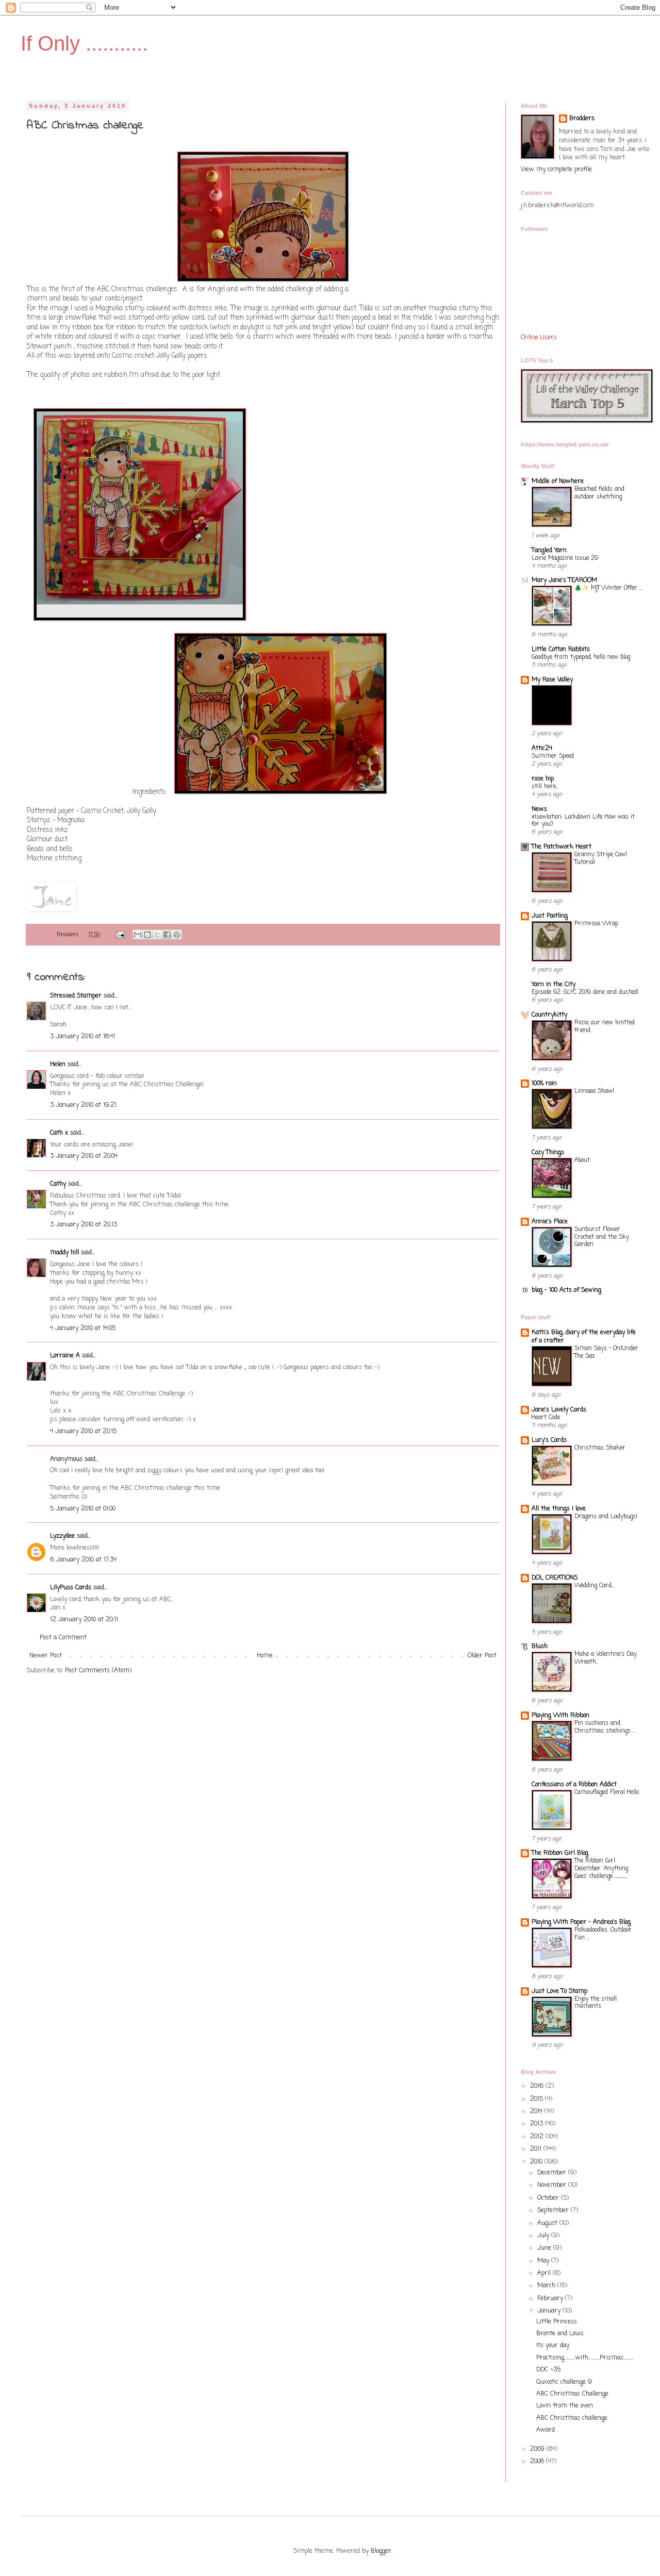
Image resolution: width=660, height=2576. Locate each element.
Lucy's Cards (549, 1440)
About (582, 1160)
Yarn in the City (554, 985)
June (545, 2248)
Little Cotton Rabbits (561, 650)
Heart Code (546, 1418)
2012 (538, 2137)
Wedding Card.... (594, 1586)
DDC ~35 (548, 2370)
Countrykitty (549, 1015)
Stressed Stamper (76, 996)
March (547, 2286)
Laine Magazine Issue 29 (565, 558)
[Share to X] (157, 935)
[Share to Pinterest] (177, 935)
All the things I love (559, 1509)
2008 (538, 2462)
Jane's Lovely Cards (559, 1410)
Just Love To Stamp (559, 1991)
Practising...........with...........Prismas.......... (585, 2358)
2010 (537, 2162)
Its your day (553, 2346)
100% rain (544, 1084)
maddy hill (64, 1253)
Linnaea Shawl (594, 1091)
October (549, 2198)
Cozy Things (548, 1153)
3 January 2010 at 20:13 (84, 1225)
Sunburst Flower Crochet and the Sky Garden (602, 1237)
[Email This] (138, 935)
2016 (538, 2086)
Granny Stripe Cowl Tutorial (601, 859)
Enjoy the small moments (596, 2003)
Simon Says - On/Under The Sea (606, 1352)
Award (546, 2430)
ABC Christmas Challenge (572, 2394)
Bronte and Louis (560, 2334)
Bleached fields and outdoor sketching (599, 493)
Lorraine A (65, 1356)
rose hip (543, 779)
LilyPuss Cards (71, 1588)
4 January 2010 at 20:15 (83, 1432)
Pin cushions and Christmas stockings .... (605, 1727)
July (544, 2236)
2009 (538, 2449)
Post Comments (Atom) (98, 1671)
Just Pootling (550, 916)
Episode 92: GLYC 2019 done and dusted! (585, 992)
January (550, 2311)
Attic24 (542, 749)
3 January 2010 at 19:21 (83, 1105)
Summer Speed (553, 756)
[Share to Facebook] (167, 935)
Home (265, 1656)
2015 (538, 2099)
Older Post (482, 1656)
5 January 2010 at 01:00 (83, 1509)
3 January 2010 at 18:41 (82, 1037)
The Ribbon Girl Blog (560, 1853)
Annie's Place (550, 1222)
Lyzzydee (62, 1536)
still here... (544, 787)
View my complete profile (556, 170)
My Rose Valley (552, 680)
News (539, 809)
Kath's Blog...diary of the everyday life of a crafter (584, 1337)
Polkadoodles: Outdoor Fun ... (603, 1934)
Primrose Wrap (596, 924)
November (553, 2185)
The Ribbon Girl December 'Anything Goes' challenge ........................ (601, 1869)
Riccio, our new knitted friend (605, 1027)
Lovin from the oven (565, 2406)
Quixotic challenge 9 (564, 2382)
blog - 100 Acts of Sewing (566, 1290)
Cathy (58, 1184)
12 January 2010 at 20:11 (84, 1620)
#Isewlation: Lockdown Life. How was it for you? (583, 821)
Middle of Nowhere (558, 481)
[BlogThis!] (147, 935)
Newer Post (46, 1656)
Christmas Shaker (600, 1448)
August (548, 2223)
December (553, 2173)
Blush (540, 1647)
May (544, 2261)
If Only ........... (84, 43)
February (551, 2299)
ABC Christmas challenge (572, 2418)
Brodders (582, 119)
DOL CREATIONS (555, 1578)
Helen (58, 1065)
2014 (537, 2112)
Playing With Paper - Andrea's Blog (581, 1922)
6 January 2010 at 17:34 (83, 1560)
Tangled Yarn (549, 551)
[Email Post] (120, 935)
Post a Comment (63, 1638)
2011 (537, 2149)
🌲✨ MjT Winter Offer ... (608, 588)
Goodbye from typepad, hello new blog (581, 657)
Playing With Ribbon (560, 1716)
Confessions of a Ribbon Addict (574, 1785)
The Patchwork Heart (562, 847)
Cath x (59, 1133)
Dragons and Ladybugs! (606, 1517)
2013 (538, 2124)
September (554, 2211)
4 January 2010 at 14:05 (83, 1328)
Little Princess (557, 2322)
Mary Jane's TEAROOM (564, 580)
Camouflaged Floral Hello (607, 1792)
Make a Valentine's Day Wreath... (606, 1658)
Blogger (381, 2551)
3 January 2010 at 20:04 (84, 1156)
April (545, 2273)
